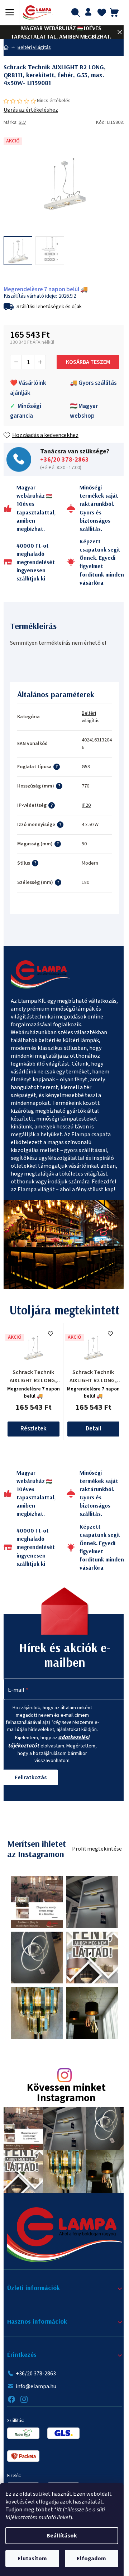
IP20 (86, 805)
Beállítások (62, 2536)
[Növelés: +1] (40, 362)
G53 (86, 767)
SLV (22, 122)
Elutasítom (32, 2559)
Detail (93, 1429)
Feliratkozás (31, 1777)
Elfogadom (91, 2559)
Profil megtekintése (97, 1849)
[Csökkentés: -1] (16, 362)
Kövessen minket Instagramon (66, 2093)
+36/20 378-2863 (64, 460)
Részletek (34, 1429)
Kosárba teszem (88, 362)
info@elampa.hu (36, 2386)
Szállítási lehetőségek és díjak (49, 307)
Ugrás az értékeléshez (31, 110)
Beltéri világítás (91, 717)
